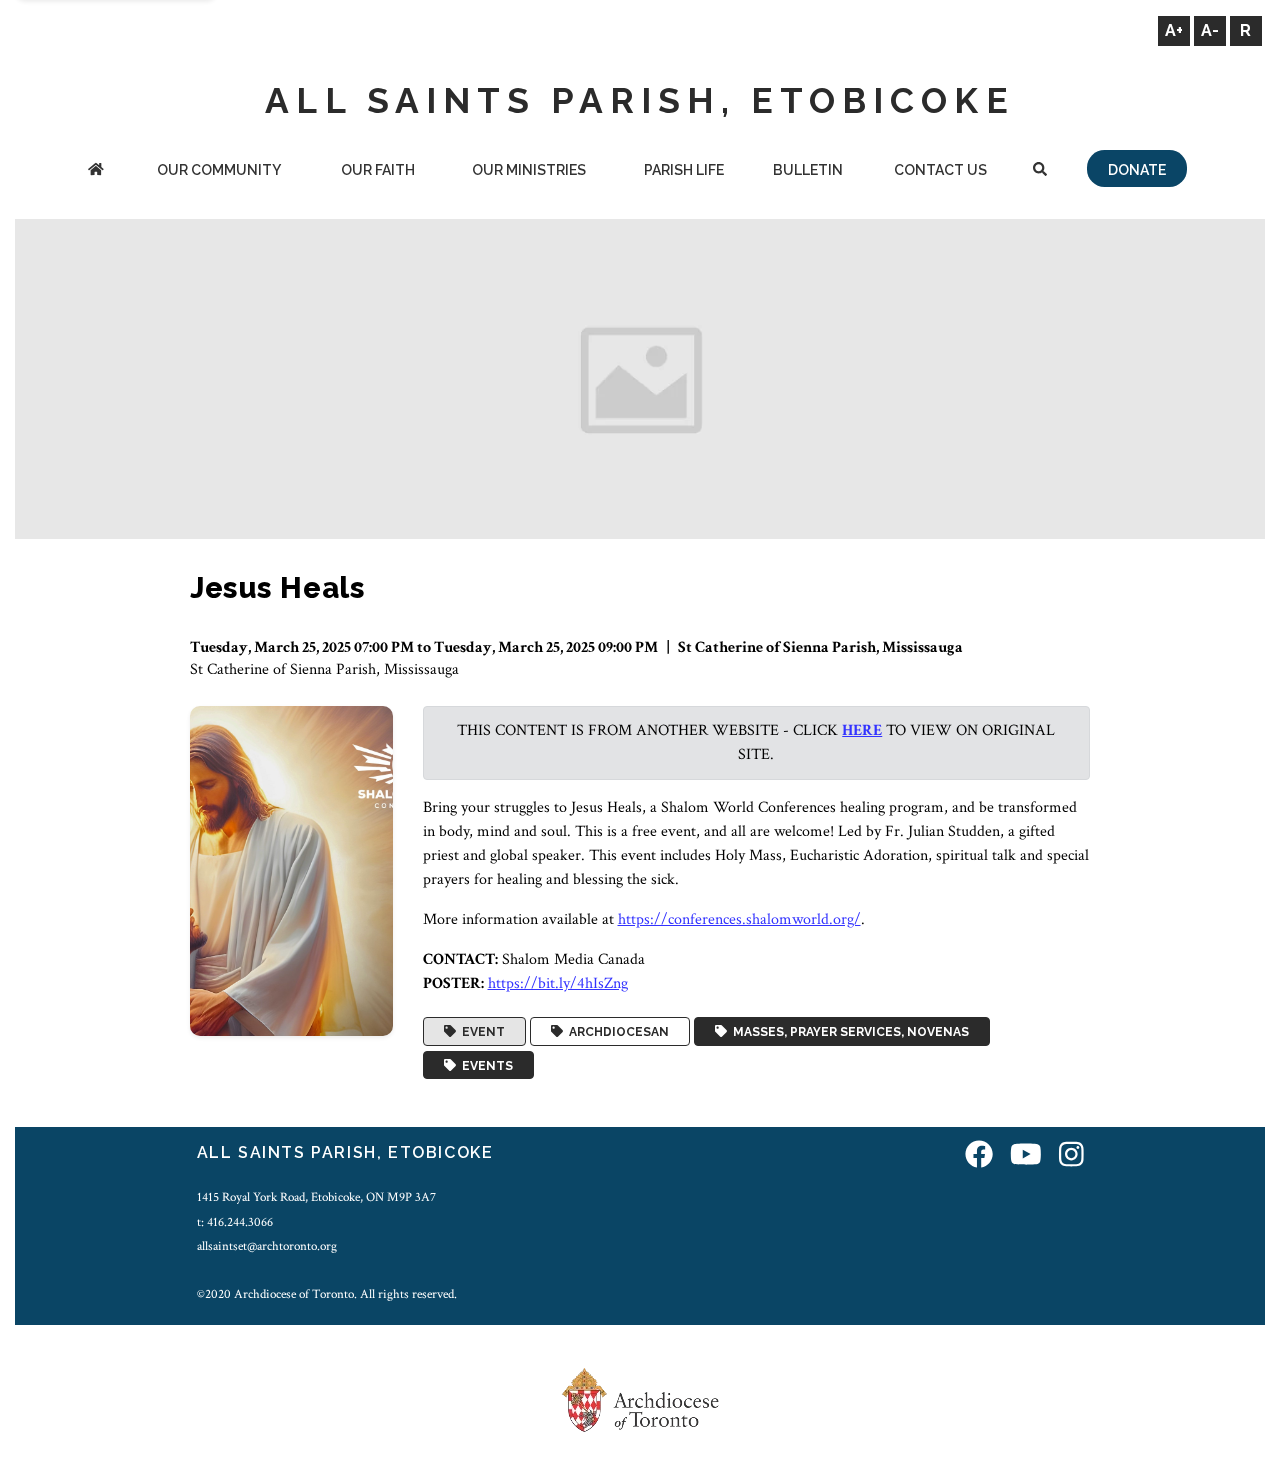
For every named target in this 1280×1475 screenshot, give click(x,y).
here (862, 730)
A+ (1174, 30)
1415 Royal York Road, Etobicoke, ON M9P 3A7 (316, 1197)
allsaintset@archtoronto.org (267, 1246)
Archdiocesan (616, 1032)
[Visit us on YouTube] (1026, 1155)
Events (484, 1065)
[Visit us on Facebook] (979, 1155)
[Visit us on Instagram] (1071, 1155)
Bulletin (808, 170)
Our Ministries (529, 170)
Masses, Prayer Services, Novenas (848, 1032)
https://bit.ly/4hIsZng (558, 983)
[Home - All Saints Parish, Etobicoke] (96, 171)
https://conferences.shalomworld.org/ (739, 919)
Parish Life (684, 170)
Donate (1137, 170)
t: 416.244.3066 (235, 1222)
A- (1210, 30)
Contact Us (940, 170)
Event (480, 1032)
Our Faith (378, 170)
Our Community (219, 170)
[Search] (1039, 171)
